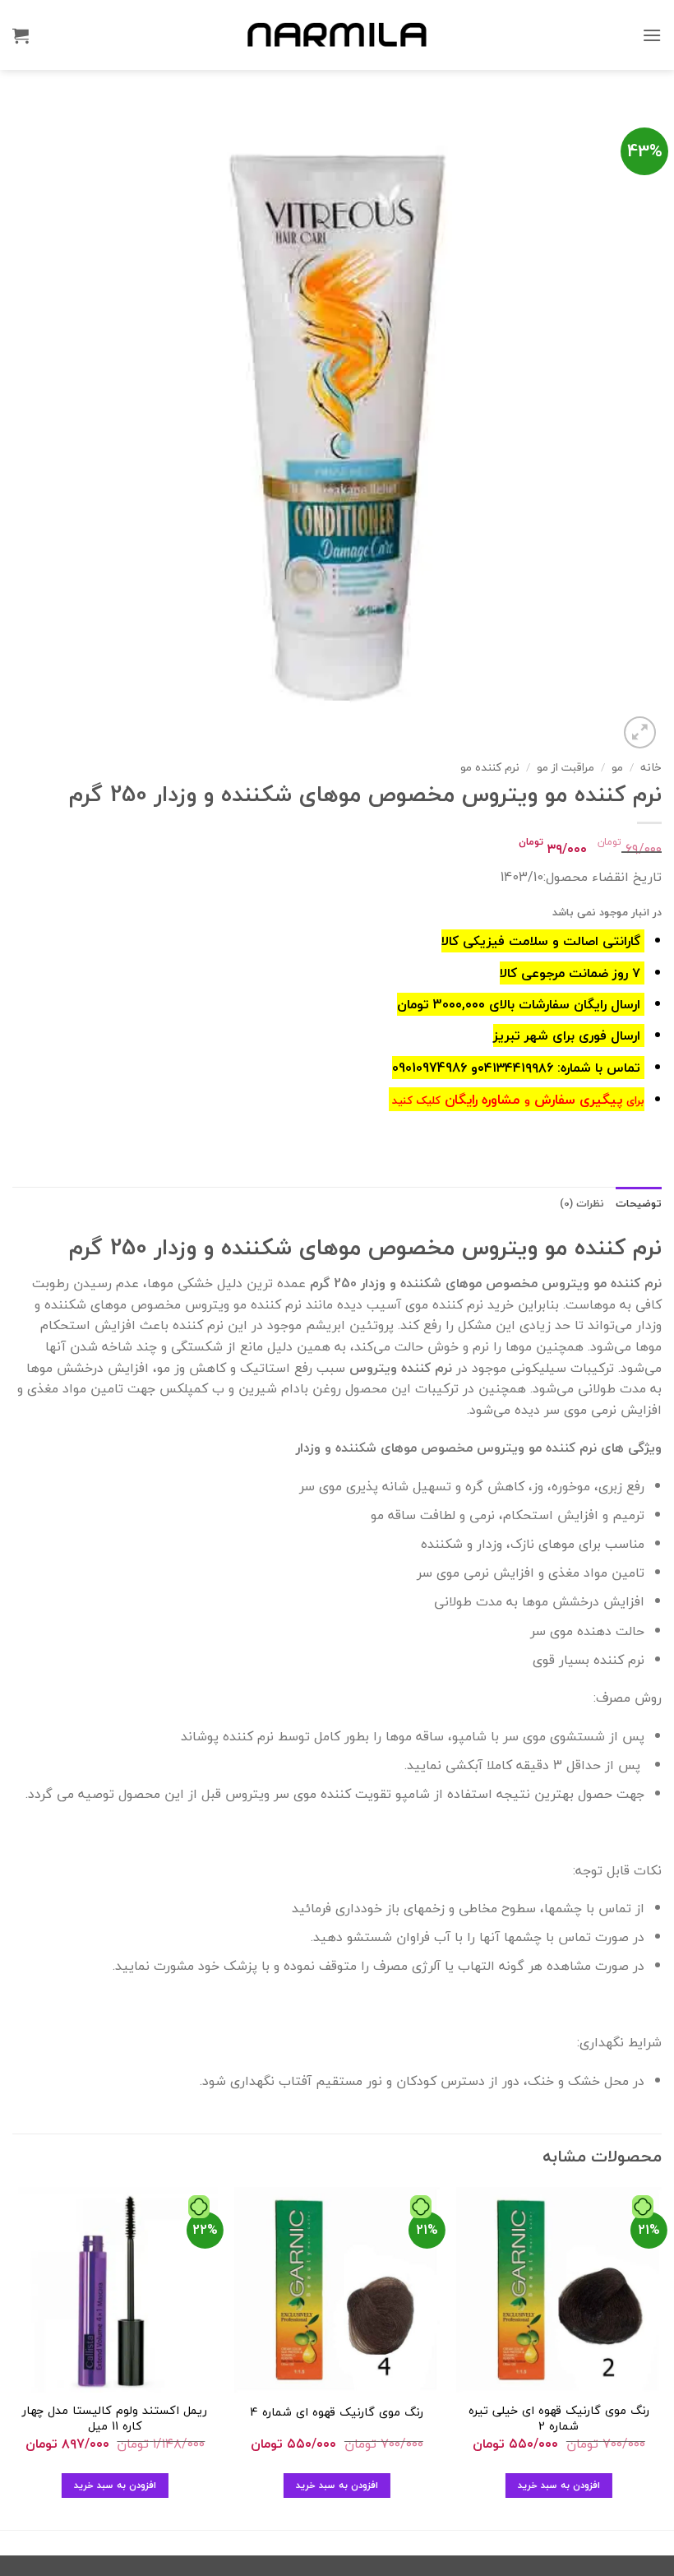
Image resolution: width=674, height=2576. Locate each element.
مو (617, 767)
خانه (651, 767)
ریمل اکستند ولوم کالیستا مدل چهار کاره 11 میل (115, 2418)
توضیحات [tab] (639, 1203)
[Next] (13, 2357)
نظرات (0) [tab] (582, 1203)
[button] (652, 35)
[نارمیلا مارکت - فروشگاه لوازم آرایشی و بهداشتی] (337, 35)
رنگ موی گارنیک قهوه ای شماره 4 (337, 2413)
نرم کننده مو (490, 767)
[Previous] (661, 2357)
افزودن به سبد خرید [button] (559, 2485)
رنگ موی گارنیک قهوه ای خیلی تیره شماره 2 (559, 2418)
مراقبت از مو (566, 767)
